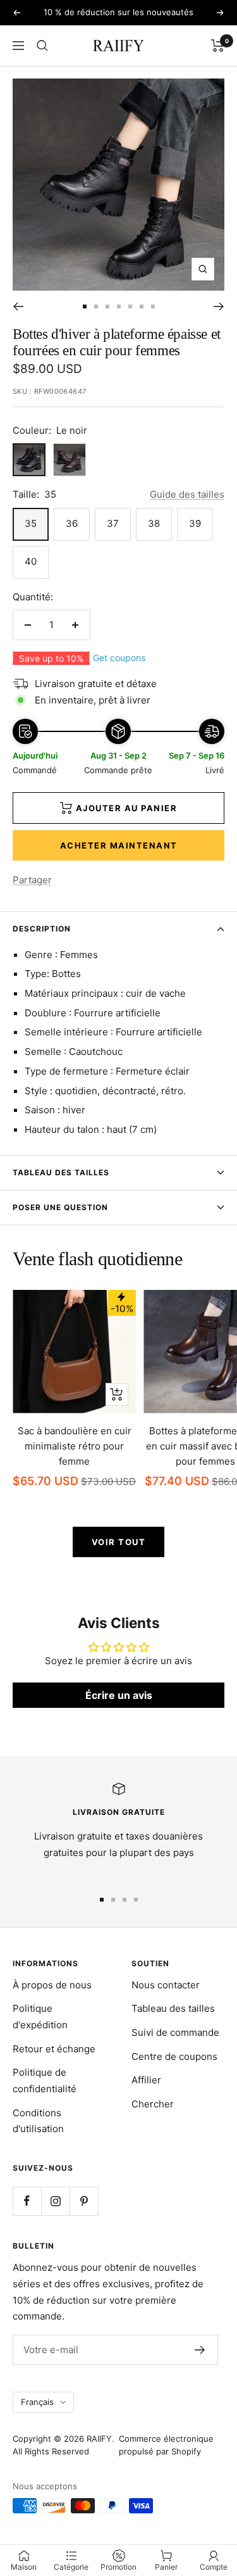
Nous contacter (166, 1985)
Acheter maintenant (119, 845)
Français (37, 2402)
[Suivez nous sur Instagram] (55, 2201)
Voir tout (119, 1542)
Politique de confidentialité (45, 2080)
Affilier (146, 2080)
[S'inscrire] (200, 2350)
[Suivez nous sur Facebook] (27, 2201)
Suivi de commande (175, 2032)
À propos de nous (52, 1985)
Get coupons (119, 658)
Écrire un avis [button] (119, 1695)
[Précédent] (18, 306)
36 (72, 523)
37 (113, 523)
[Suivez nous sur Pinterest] (84, 2201)
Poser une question (60, 1207)
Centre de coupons (174, 2056)
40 (31, 561)
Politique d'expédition (40, 2017)
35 (31, 523)
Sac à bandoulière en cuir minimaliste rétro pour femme (75, 1446)
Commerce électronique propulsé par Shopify (166, 2445)
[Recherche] (42, 46)
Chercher (153, 2104)
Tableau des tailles (61, 1172)
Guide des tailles (187, 494)
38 (154, 523)
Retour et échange (54, 2049)
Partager (32, 880)
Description (42, 929)
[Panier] (218, 46)
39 (195, 523)
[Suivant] (219, 306)
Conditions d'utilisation (38, 2121)
